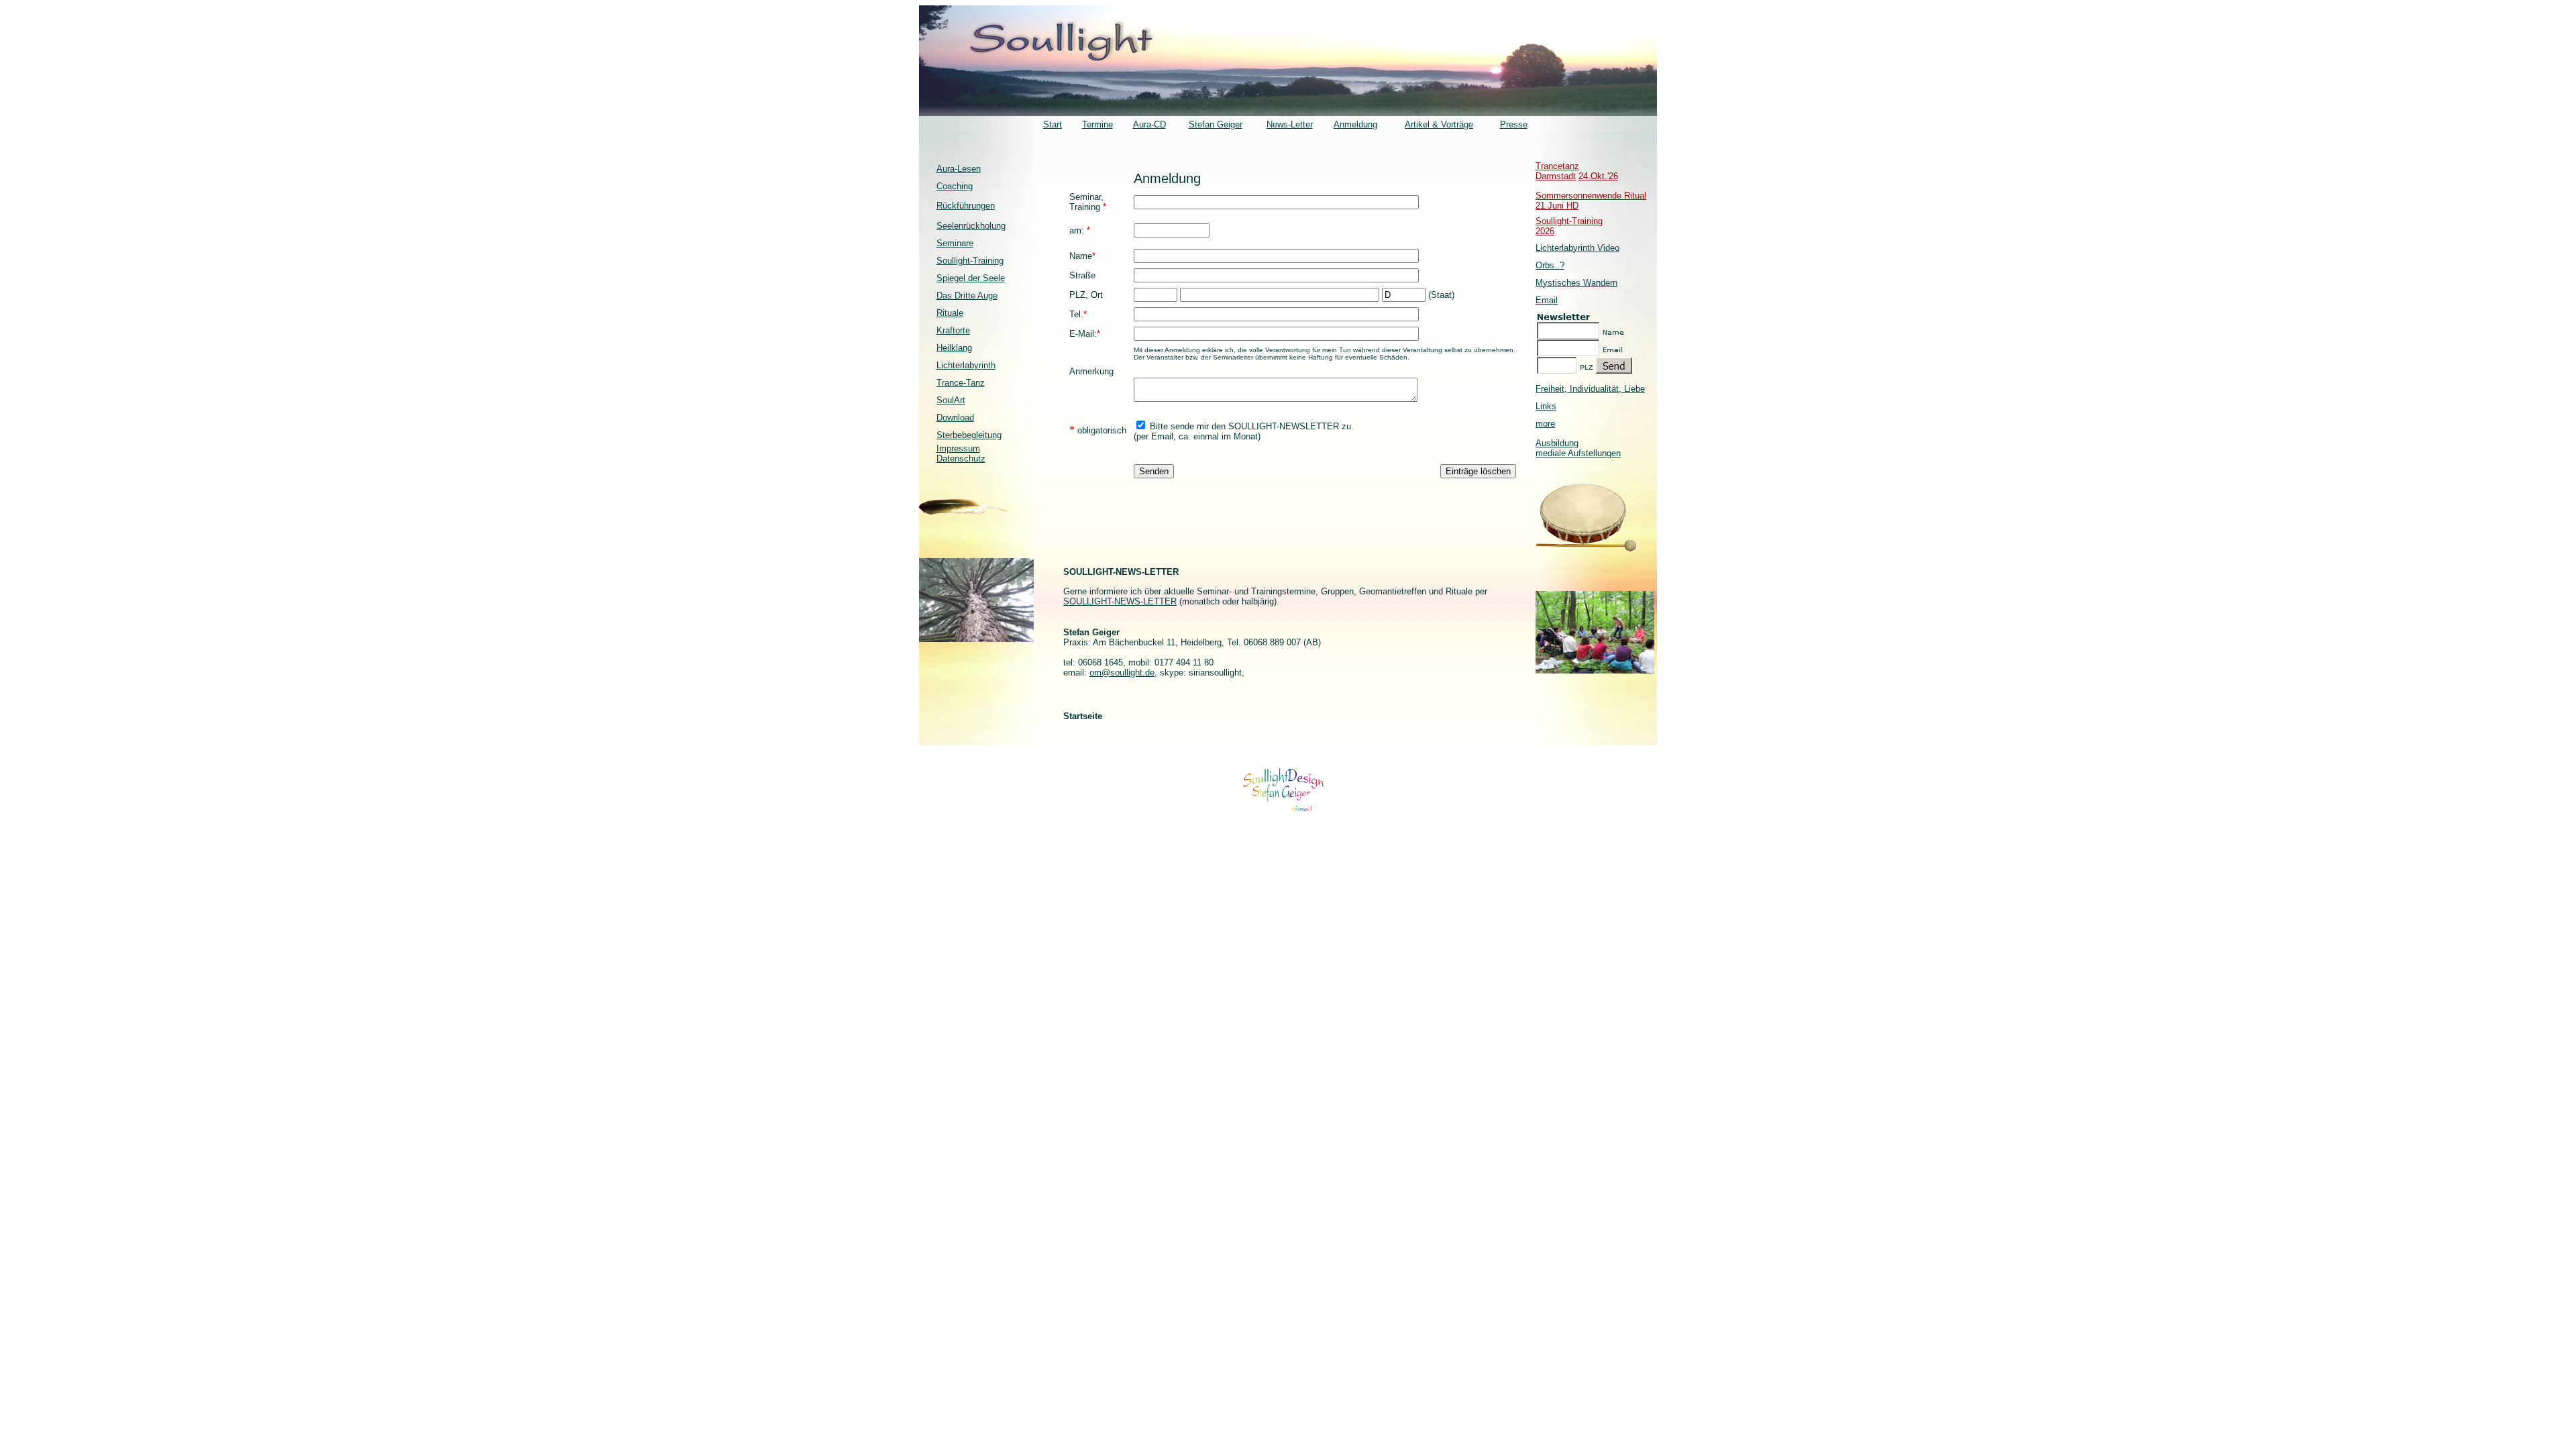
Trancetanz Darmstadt (1557, 171)
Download (955, 418)
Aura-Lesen (959, 169)
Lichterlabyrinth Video (1577, 248)
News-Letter (1290, 124)
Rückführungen (966, 206)
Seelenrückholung (971, 226)
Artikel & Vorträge (1439, 124)
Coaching (955, 186)
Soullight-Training (970, 261)
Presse (1514, 124)
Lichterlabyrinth (966, 365)
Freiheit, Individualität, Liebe (1590, 389)
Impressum (958, 448)
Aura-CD (1149, 124)
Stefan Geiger (1216, 124)
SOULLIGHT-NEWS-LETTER (1120, 601)
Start (1053, 124)
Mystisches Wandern (1576, 283)
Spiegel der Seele (971, 278)
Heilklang (954, 348)
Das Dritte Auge (967, 296)
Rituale (950, 313)
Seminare (955, 243)
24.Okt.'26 (1598, 176)
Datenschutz (961, 459)
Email (1547, 300)
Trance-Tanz (961, 383)
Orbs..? (1550, 265)
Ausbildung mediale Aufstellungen (1578, 448)
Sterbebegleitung (969, 435)
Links (1546, 406)
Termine (1097, 124)
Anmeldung (1355, 124)
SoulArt (951, 400)
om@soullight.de (1122, 673)
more (1545, 424)
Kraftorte (953, 330)
